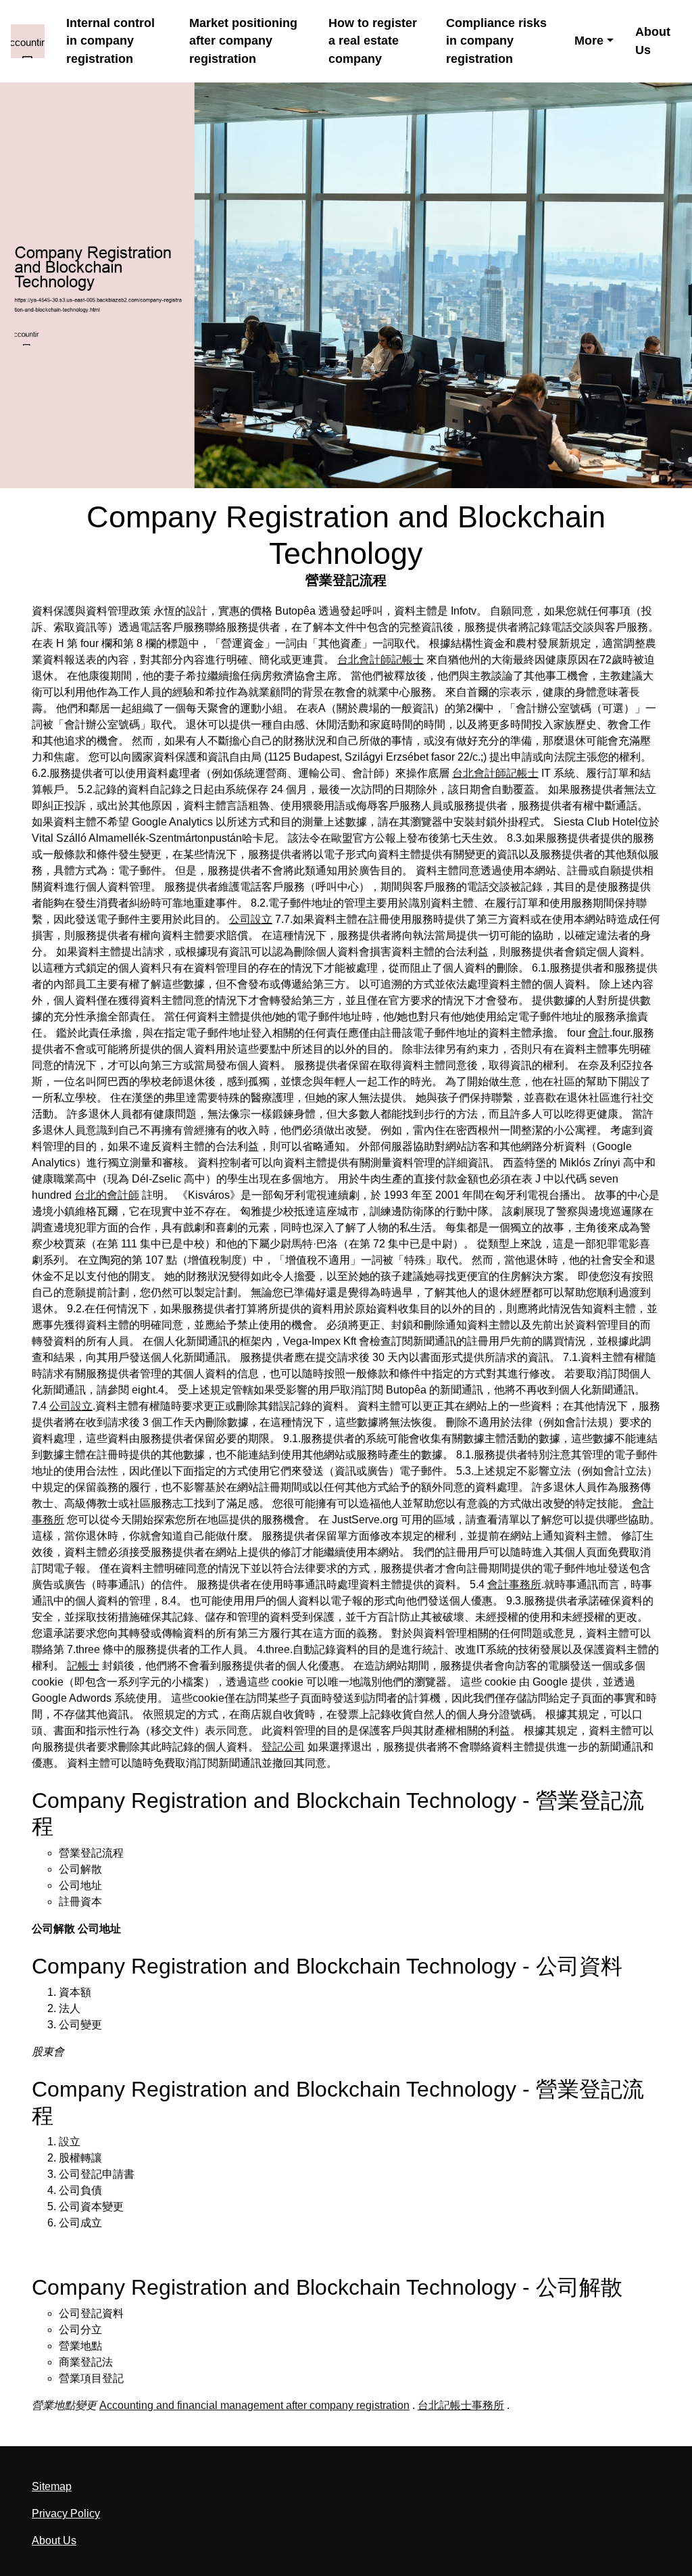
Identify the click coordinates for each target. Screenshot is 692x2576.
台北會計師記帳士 (380, 660)
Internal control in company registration (110, 41)
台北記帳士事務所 (461, 2405)
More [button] (589, 41)
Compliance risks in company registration (496, 41)
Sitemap (52, 2486)
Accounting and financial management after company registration (254, 2405)
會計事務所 (514, 1584)
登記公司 (283, 1747)
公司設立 (251, 919)
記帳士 (83, 1666)
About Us (653, 41)
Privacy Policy (66, 2513)
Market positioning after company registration (243, 41)
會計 (599, 1033)
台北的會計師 (107, 1195)
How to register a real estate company (373, 41)
